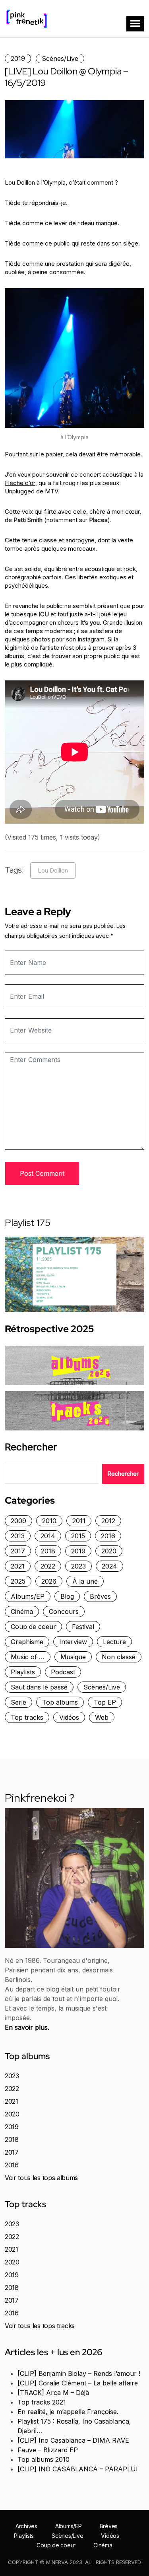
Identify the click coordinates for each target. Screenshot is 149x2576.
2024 (109, 1566)
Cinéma (22, 1611)
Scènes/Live (60, 58)
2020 (109, 1551)
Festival (83, 1627)
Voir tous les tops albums (41, 2178)
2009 (18, 1521)
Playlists (23, 1672)
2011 (79, 1521)
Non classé (119, 1657)
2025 (18, 1581)
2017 (18, 1551)
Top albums (60, 1702)
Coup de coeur (33, 1627)
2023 (78, 1566)
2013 (18, 1536)
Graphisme (27, 1642)
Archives (26, 2526)
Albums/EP (28, 1596)
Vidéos (69, 1717)
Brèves (100, 1596)
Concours (64, 1611)
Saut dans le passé (39, 1687)
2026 (49, 1581)
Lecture (114, 1642)
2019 (18, 58)
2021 (18, 1566)
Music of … (28, 1657)
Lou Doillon (53, 870)
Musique (73, 1657)
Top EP (105, 1702)
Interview (73, 1642)
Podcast (63, 1672)
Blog (67, 1596)
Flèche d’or (20, 483)
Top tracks (27, 1717)
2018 (48, 1551)
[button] (135, 24)
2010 (49, 1521)
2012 (108, 1521)
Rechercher (31, 1447)
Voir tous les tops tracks (40, 2326)
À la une (85, 1581)
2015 (78, 1536)
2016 (108, 1536)
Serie (18, 1702)
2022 (48, 1566)
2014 (48, 1536)
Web (102, 1717)
